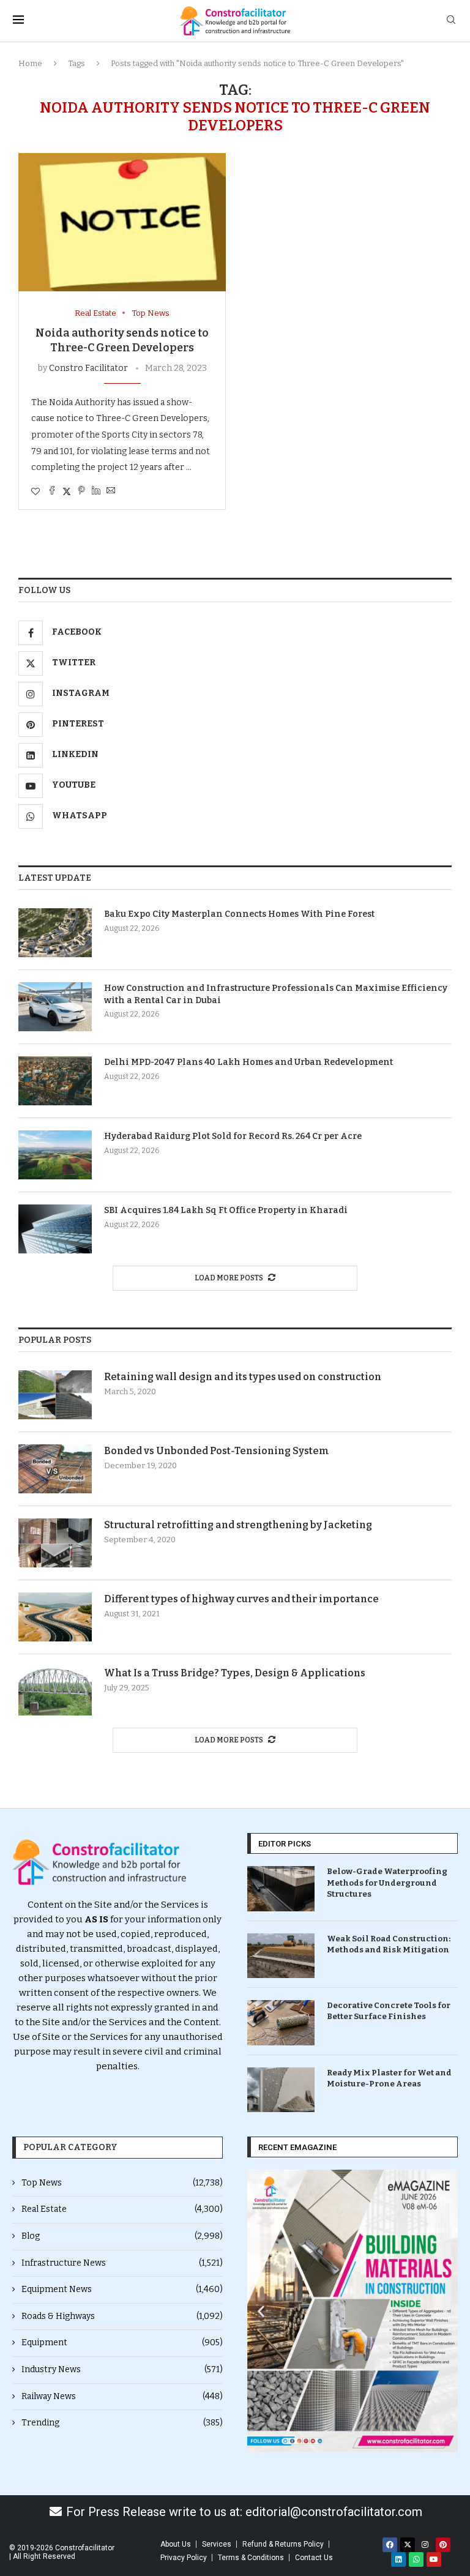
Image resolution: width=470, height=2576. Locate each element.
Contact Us (314, 2558)
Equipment (122, 2343)
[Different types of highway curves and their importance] (55, 1617)
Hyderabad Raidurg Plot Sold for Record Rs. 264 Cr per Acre (233, 1136)
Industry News (122, 2369)
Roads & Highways (122, 2316)
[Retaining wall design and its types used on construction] (55, 1395)
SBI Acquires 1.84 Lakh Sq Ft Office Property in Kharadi (226, 1210)
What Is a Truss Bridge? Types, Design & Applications (235, 1673)
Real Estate (122, 2209)
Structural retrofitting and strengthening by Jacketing (238, 1525)
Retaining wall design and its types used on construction (243, 1377)
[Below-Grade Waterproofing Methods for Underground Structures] (281, 1888)
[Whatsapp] (416, 2559)
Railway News (122, 2396)
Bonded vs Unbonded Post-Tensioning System (217, 1451)
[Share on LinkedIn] (96, 491)
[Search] (451, 21)
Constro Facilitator (88, 368)
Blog (122, 2236)
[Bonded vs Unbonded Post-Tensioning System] (55, 1469)
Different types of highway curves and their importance (241, 1599)
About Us (176, 2544)
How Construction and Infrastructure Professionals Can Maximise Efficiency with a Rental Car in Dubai (276, 994)
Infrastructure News (122, 2263)
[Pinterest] (443, 2545)
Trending (122, 2423)
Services (217, 2544)
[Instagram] (425, 2545)
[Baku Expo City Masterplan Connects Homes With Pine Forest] (55, 933)
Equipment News (122, 2289)
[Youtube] (434, 2559)
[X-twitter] (408, 2545)
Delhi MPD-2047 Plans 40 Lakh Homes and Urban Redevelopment (248, 1062)
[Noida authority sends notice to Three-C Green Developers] (122, 222)
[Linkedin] (398, 2559)
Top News (122, 2183)
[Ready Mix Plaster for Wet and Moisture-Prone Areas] (281, 2090)
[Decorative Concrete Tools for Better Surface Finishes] (281, 2022)
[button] (261, 2311)
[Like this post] (35, 492)
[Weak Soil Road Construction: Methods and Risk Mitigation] (281, 1956)
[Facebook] (390, 2545)
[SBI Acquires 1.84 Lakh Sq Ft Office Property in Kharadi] (55, 1229)
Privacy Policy (184, 2558)
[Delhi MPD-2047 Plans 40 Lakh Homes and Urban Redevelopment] (55, 1081)
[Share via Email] (111, 491)
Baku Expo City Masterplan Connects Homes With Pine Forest (239, 914)
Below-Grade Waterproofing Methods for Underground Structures (387, 1882)
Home (30, 63)
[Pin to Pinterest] (81, 491)
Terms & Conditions (251, 2558)
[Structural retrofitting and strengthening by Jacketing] (55, 1543)
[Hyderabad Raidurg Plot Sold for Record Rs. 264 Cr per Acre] (55, 1155)
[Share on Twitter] (67, 491)
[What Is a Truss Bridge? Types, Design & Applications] (55, 1691)
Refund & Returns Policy (283, 2544)
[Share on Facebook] (52, 491)
